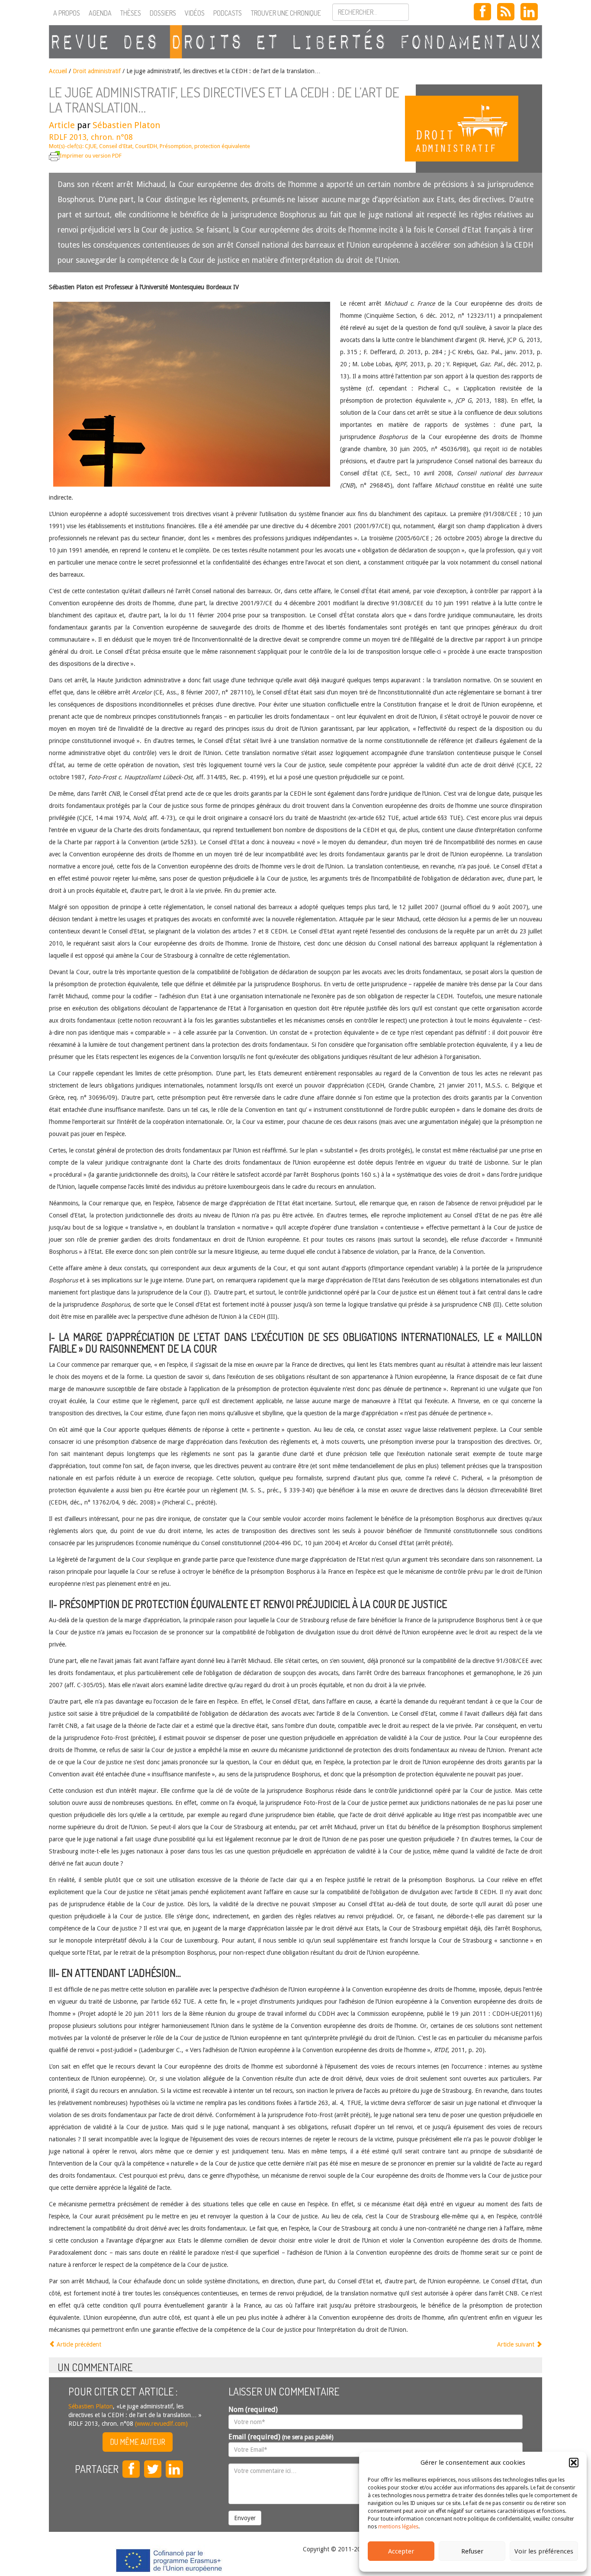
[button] (574, 2463)
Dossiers (163, 13)
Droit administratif (97, 71)
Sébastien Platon (126, 125)
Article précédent (78, 2344)
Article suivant (517, 2344)
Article (62, 125)
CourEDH (146, 146)
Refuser (472, 2551)
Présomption (176, 146)
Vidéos (195, 13)
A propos (67, 13)
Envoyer (245, 2518)
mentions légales (398, 2527)
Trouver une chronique (286, 13)
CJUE (91, 146)
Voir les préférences (544, 2551)
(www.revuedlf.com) (161, 2424)
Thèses (131, 13)
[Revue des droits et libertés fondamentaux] (295, 42)
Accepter (401, 2551)
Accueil (58, 71)
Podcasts (228, 13)
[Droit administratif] (479, 129)
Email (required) (281, 2437)
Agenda (100, 13)
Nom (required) (253, 2410)
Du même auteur (138, 2442)
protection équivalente (222, 146)
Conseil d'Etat (116, 146)
